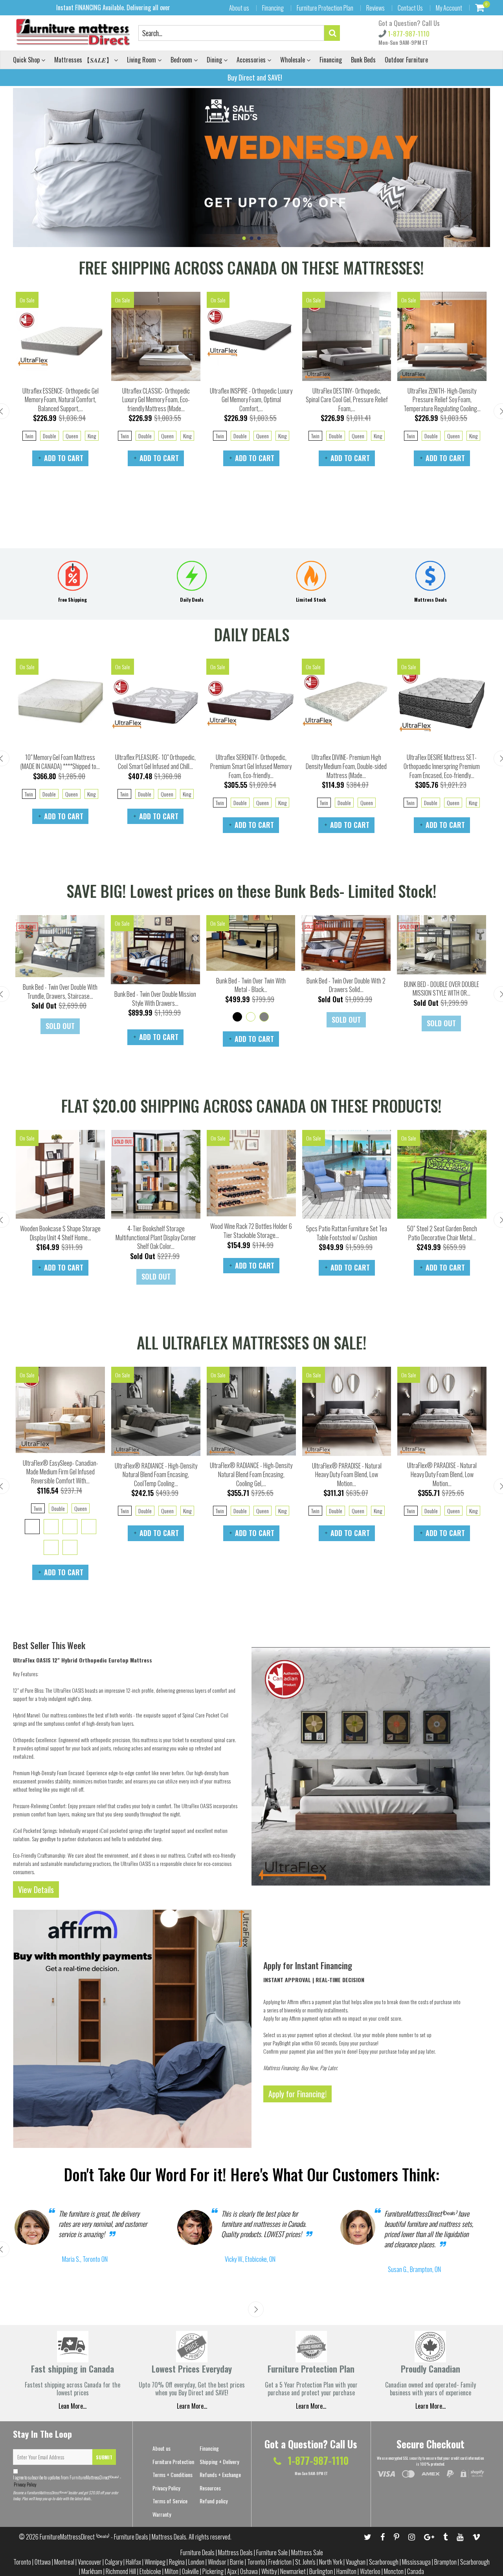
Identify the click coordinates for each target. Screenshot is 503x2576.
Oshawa (249, 2571)
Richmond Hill (121, 2571)
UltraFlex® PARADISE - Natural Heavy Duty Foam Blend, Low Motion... (347, 1475)
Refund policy (214, 2501)
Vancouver (90, 2562)
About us (239, 8)
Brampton (445, 2562)
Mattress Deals (235, 2552)
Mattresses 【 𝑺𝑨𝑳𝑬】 (84, 60)
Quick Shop (27, 60)
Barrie (237, 2562)
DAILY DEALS (252, 634)
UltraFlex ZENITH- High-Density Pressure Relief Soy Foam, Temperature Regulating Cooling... (442, 400)
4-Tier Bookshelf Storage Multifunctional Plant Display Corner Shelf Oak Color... (156, 1237)
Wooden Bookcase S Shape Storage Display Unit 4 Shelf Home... (60, 1233)
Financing (273, 8)
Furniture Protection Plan (325, 8)
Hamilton (346, 2571)
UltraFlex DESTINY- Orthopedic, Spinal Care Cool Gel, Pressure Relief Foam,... (347, 400)
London (196, 2562)
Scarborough (384, 2562)
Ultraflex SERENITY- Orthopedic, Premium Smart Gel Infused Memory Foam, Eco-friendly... (251, 766)
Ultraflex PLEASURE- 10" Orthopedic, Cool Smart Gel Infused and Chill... (155, 762)
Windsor (217, 2562)
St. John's (305, 2562)
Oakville (190, 2571)
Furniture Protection (173, 2462)
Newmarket (293, 2571)
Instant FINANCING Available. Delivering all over (113, 7)
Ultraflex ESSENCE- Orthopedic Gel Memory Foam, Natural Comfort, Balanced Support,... (61, 400)
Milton (172, 2571)
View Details (36, 1889)
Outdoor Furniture (406, 60)
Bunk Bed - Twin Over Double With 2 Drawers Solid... (346, 985)
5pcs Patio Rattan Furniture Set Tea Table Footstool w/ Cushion (347, 1233)
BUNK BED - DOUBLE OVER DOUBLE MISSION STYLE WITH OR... (442, 989)
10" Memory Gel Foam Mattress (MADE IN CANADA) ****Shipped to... (60, 762)
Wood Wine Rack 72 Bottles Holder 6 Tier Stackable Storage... (251, 1231)
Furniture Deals (197, 2552)
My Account (449, 8)
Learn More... (311, 2406)
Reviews (375, 8)
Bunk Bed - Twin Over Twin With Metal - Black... (251, 985)
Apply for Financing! (297, 2094)
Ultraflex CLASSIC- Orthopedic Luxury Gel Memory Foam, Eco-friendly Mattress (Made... (156, 400)
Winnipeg (155, 2562)
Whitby (269, 2571)
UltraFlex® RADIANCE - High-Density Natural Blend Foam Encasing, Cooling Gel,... (251, 1474)
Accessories (252, 60)
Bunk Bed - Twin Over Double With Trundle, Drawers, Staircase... (60, 991)
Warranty (162, 2514)
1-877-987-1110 (408, 34)
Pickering (213, 2571)
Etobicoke (150, 2571)
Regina (177, 2562)
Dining (215, 60)
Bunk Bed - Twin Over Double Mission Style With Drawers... (155, 999)
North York (331, 2562)
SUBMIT (104, 2457)
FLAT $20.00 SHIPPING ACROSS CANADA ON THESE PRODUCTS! (251, 1106)
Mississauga (416, 2562)
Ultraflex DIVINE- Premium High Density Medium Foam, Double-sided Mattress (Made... (346, 766)
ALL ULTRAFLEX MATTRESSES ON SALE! (252, 1342)
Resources (210, 2488)
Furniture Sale (272, 2552)
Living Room (142, 60)
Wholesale (293, 60)
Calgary (114, 2562)
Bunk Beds (363, 60)
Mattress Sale (307, 2552)
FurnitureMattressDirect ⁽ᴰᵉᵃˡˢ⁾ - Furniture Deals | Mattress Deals (113, 2537)
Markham (92, 2571)
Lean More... (73, 2406)
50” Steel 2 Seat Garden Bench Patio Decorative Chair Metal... (442, 1233)
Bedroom (182, 60)
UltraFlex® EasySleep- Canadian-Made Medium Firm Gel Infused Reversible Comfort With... (61, 1472)
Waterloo (370, 2571)
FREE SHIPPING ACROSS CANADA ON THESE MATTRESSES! (251, 267)
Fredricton (280, 2562)
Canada (416, 2571)
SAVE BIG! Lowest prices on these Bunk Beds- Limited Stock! (251, 891)
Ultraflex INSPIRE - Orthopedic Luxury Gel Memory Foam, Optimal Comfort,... (251, 400)
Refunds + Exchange (220, 2474)
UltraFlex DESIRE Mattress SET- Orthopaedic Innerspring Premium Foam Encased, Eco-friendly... (442, 766)
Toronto (22, 2562)
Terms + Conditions (173, 2474)
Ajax (232, 2571)
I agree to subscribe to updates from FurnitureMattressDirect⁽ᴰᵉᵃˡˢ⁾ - (67, 2481)
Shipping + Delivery (219, 2462)
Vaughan (356, 2562)
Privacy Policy (25, 2484)
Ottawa (43, 2562)
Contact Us (410, 8)
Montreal (64, 2562)
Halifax (133, 2562)
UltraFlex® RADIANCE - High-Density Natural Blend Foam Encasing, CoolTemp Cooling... (156, 1475)
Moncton (394, 2571)
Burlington (321, 2571)
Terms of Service (170, 2501)
